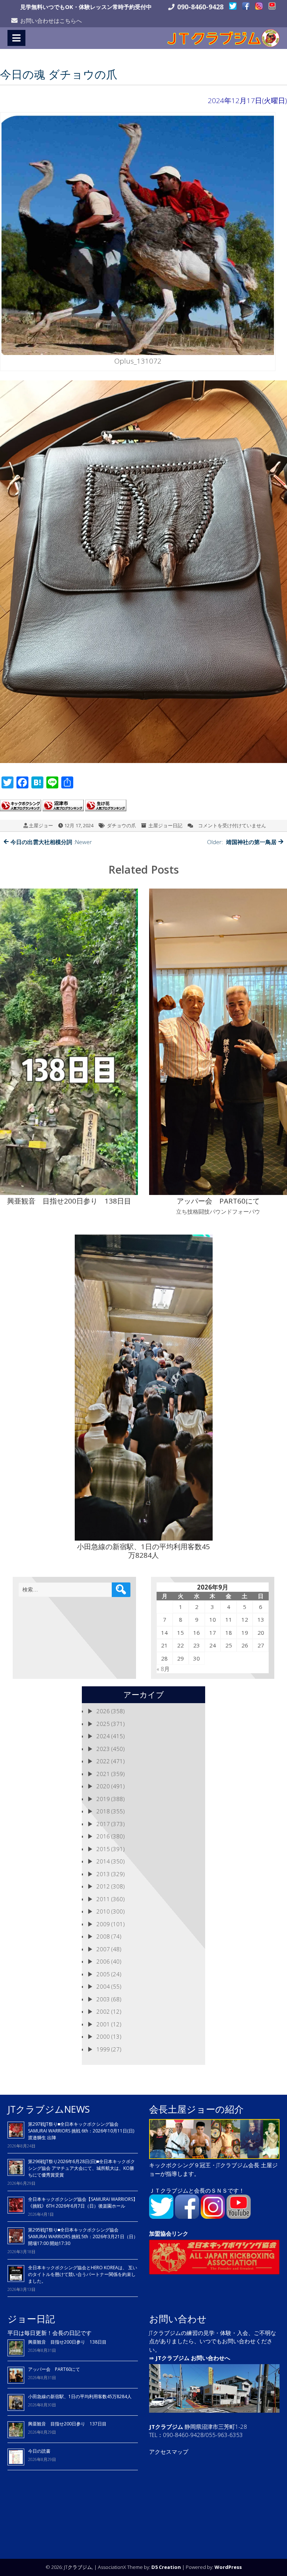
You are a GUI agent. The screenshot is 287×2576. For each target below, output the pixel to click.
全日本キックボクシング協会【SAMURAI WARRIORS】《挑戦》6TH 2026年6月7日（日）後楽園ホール (83, 2203)
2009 (103, 1924)
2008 (103, 1936)
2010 (103, 1911)
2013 (103, 1874)
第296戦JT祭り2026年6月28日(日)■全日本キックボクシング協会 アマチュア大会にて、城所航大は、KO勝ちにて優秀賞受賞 (81, 2168)
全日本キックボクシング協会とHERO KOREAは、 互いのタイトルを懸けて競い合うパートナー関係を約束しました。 (83, 2274)
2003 (103, 1999)
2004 (103, 1986)
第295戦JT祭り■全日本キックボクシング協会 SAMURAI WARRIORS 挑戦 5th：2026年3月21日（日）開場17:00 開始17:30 (83, 2237)
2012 (103, 1886)
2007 (103, 1949)
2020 (103, 1786)
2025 (103, 1724)
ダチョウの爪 (121, 825)
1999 (103, 2049)
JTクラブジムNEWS (49, 2109)
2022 (103, 1761)
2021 (103, 1774)
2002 (103, 2011)
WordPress (228, 2567)
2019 (103, 1799)
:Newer (51, 842)
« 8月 (163, 1669)
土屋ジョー (41, 825)
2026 (103, 1711)
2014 (103, 1861)
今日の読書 (39, 2451)
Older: (242, 842)
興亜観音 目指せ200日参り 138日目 (70, 2342)
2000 (103, 2036)
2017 (103, 1824)
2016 (103, 1836)
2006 (103, 1961)
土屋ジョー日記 (165, 825)
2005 (103, 1974)
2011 (103, 1899)
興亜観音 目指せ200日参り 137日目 (70, 2424)
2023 (103, 1749)
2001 (103, 2024)
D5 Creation (166, 2567)
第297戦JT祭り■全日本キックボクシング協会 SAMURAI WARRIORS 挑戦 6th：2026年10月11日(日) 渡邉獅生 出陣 (81, 2131)
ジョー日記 (31, 2319)
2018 (103, 1811)
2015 (103, 1849)
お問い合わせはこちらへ (51, 21)
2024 (103, 1736)
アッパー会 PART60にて (54, 2369)
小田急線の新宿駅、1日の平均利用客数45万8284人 (80, 2396)
